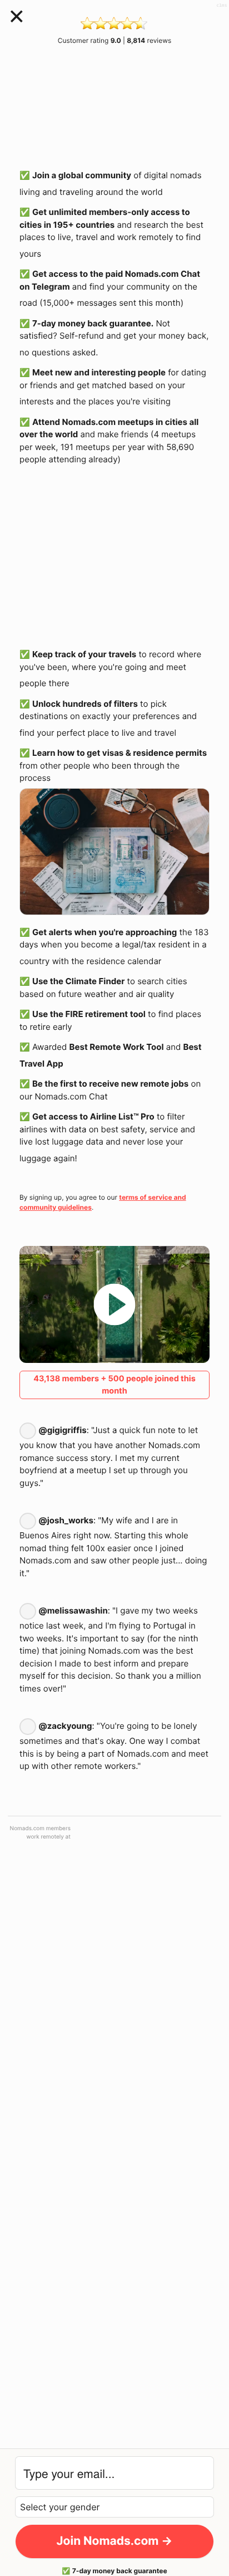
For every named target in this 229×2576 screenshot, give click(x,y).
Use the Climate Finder (78, 981)
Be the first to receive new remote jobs (110, 1084)
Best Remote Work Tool (117, 1047)
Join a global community (82, 175)
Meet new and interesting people (99, 372)
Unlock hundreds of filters (85, 704)
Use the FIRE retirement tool (89, 1014)
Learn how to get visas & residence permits (120, 753)
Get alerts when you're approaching (104, 932)
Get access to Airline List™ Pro (93, 1116)
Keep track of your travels (84, 654)
